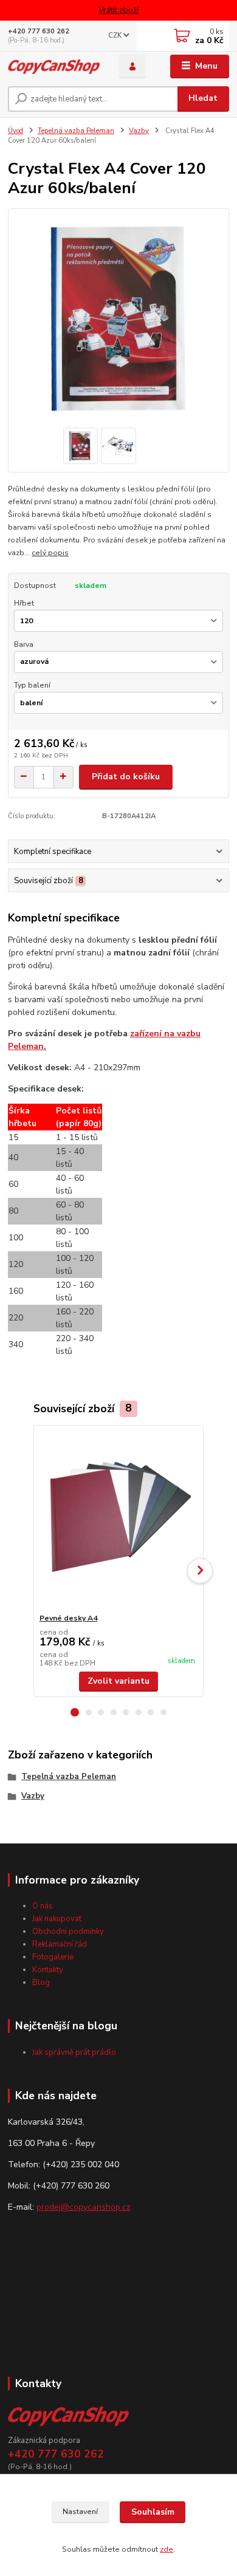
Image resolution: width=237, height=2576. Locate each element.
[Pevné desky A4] (119, 1519)
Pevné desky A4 (68, 1618)
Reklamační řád (60, 1944)
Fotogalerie (53, 1957)
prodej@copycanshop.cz (84, 2207)
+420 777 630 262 (39, 31)
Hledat (203, 98)
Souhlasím (153, 2512)
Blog (41, 1983)
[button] (75, 1712)
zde (167, 2549)
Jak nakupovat (57, 1919)
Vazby (139, 131)
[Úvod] (54, 66)
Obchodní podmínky (68, 1932)
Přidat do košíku (126, 777)
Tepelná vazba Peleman (76, 131)
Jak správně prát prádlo (74, 2052)
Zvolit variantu (118, 1681)
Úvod (15, 131)
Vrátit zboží (118, 10)
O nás (43, 1906)
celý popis (50, 553)
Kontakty (48, 1970)
